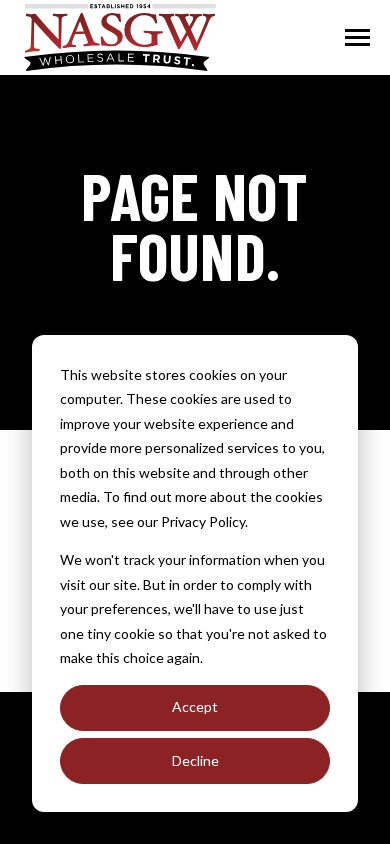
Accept (195, 706)
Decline (195, 760)
